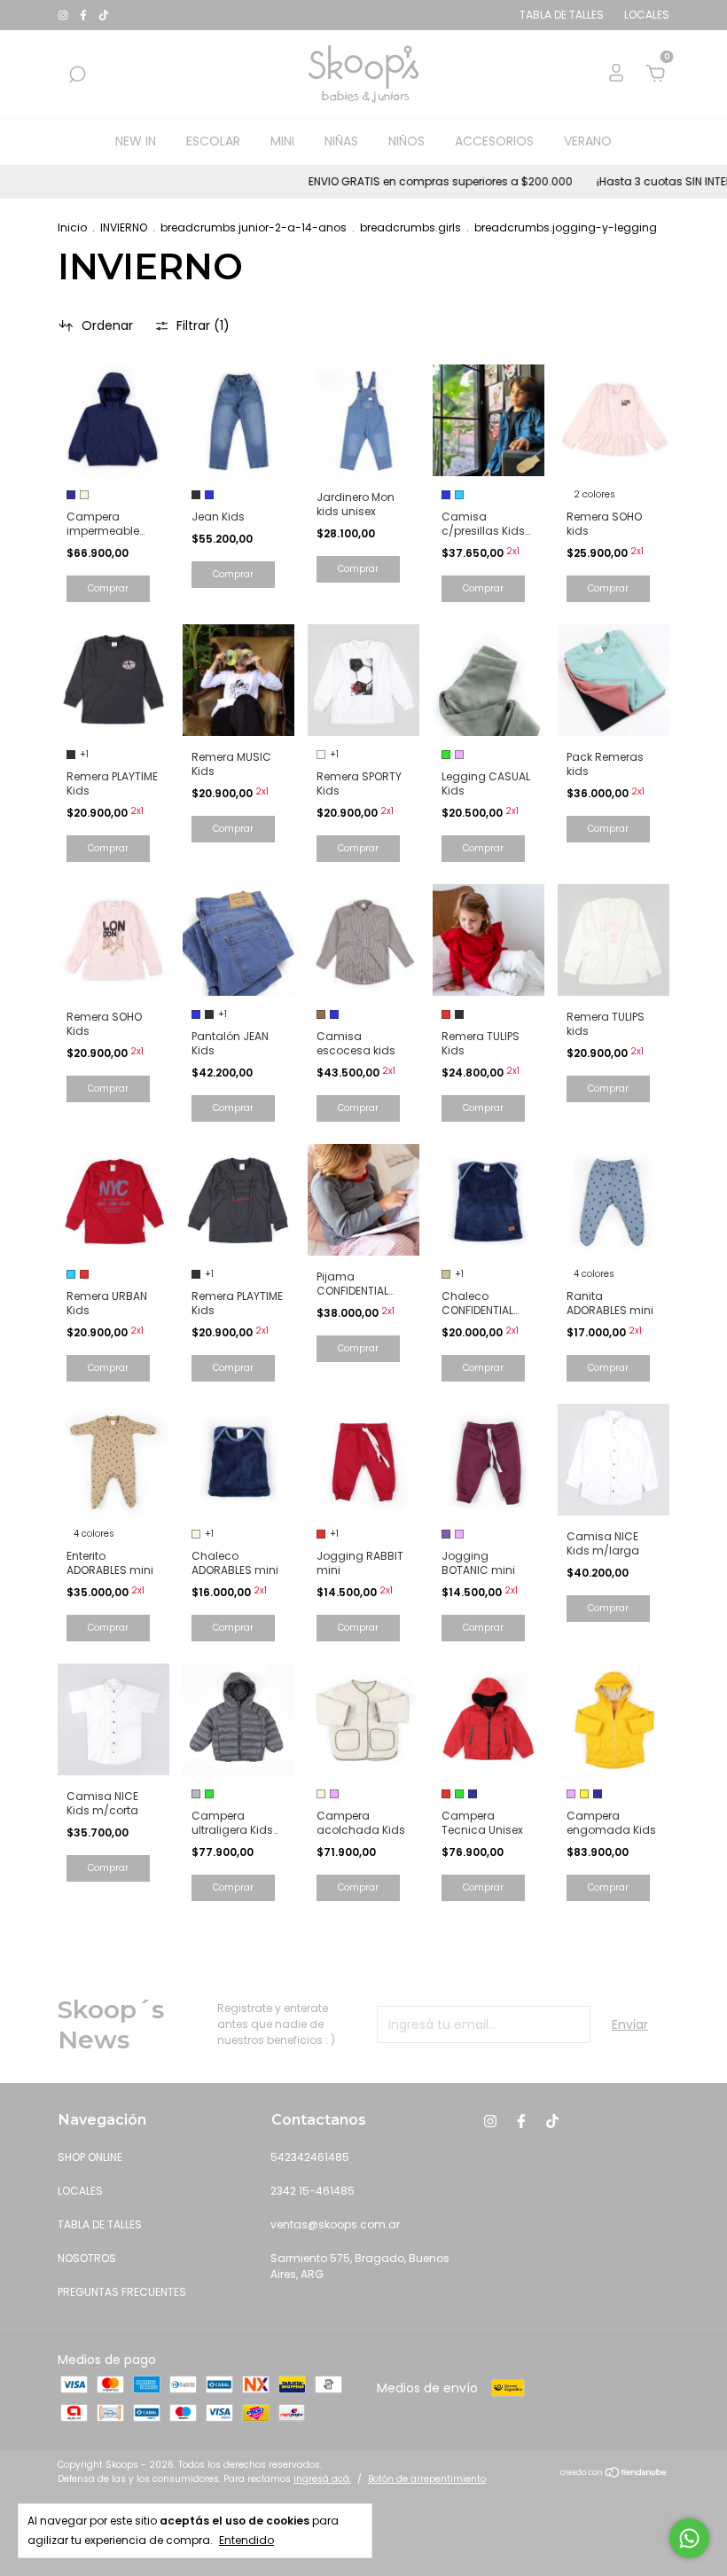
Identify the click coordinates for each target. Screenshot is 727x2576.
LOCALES (80, 2191)
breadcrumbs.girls (410, 227)
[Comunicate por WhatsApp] (689, 2538)
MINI (282, 141)
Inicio (72, 227)
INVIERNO (124, 227)
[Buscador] (77, 75)
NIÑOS (406, 141)
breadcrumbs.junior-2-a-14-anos (254, 227)
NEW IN (136, 141)
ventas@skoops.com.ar (335, 2224)
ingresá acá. (322, 2479)
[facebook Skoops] (85, 15)
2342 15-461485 (313, 2191)
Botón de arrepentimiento (427, 2479)
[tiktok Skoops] (104, 15)
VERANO (588, 141)
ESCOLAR (213, 141)
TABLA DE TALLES (100, 2224)
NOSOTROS (87, 2258)
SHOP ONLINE (90, 2157)
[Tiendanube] (614, 2474)
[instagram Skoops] (64, 15)
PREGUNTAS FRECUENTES (122, 2292)
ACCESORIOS (494, 141)
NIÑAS (341, 141)
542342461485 (310, 2157)
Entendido (246, 2540)
